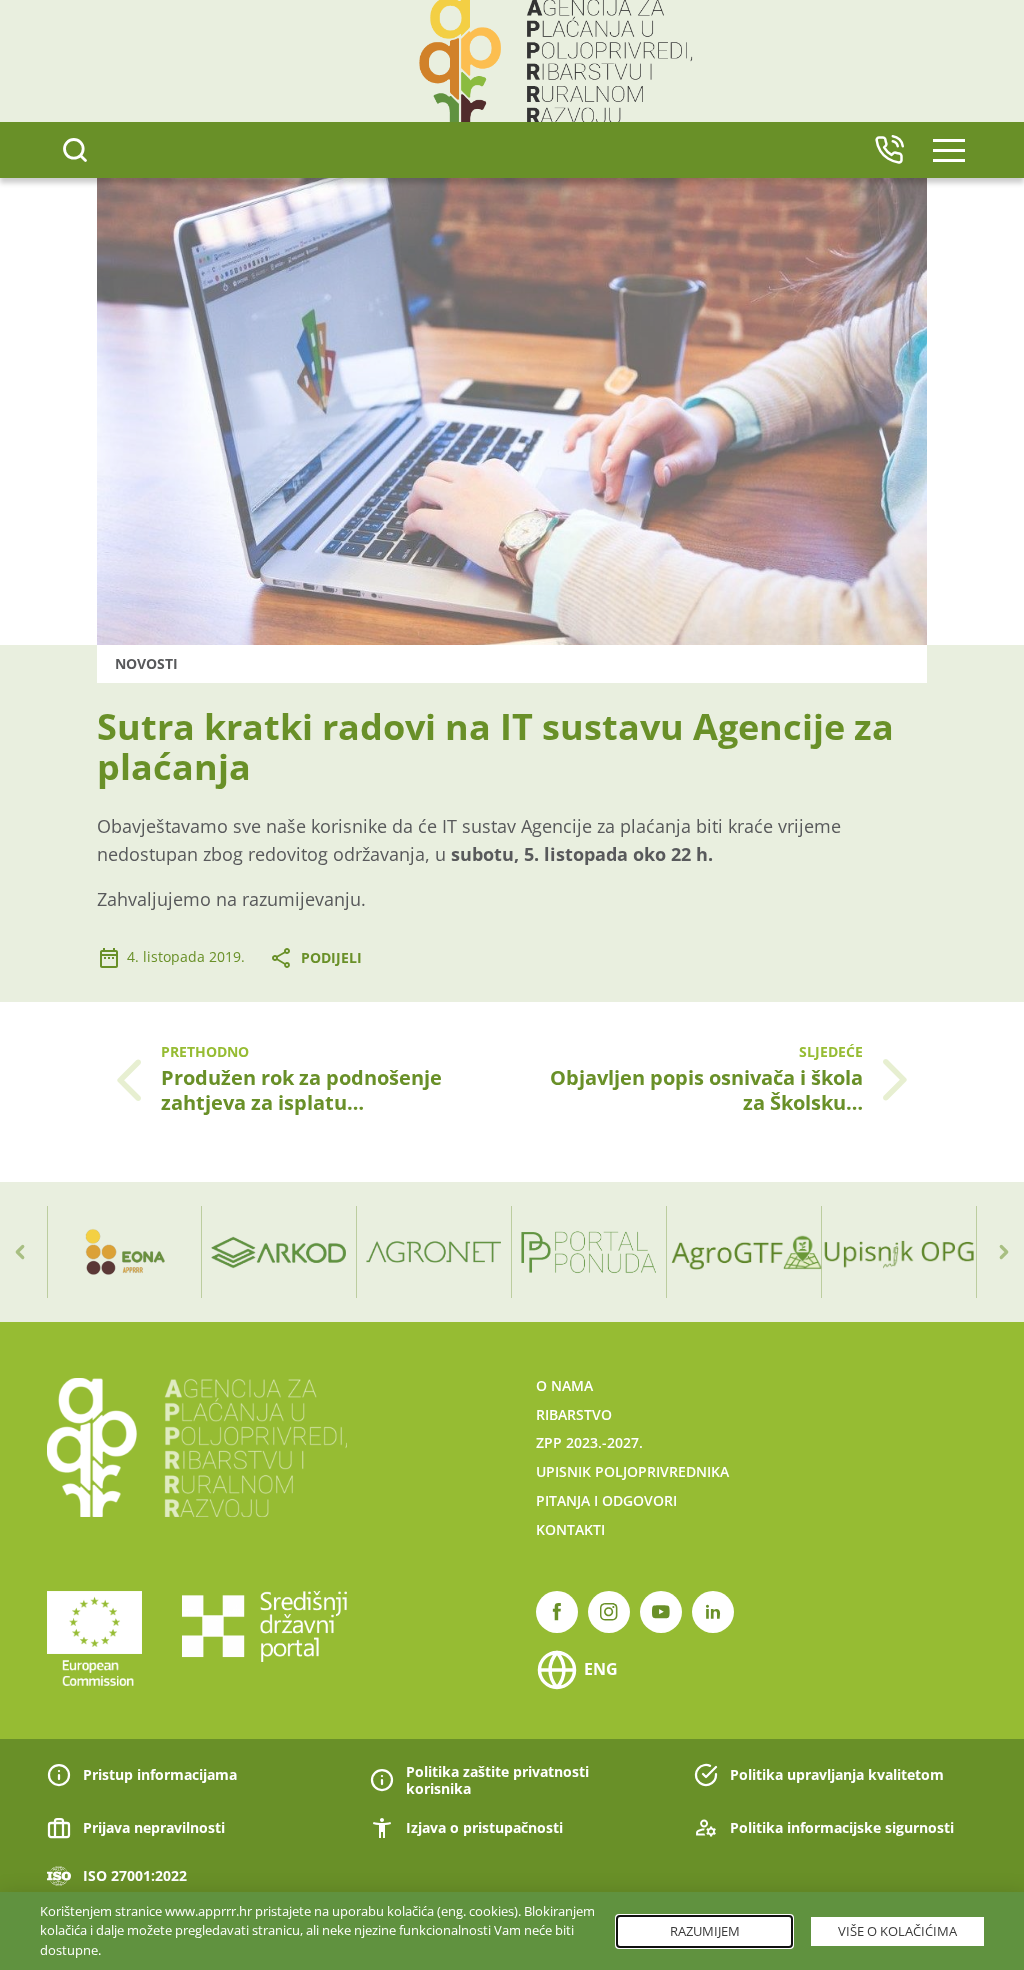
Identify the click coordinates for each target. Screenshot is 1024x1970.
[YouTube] (661, 1612)
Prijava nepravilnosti (154, 1827)
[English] (889, 150)
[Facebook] (557, 1612)
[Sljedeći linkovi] (1004, 1252)
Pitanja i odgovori (606, 1500)
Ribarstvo (574, 1414)
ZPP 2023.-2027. (589, 1442)
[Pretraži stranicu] (75, 150)
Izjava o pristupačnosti (484, 1827)
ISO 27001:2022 (135, 1875)
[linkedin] (713, 1612)
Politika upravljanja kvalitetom (837, 1774)
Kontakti (570, 1529)
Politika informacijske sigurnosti (842, 1827)
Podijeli (331, 957)
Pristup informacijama (160, 1774)
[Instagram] (609, 1612)
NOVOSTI (146, 663)
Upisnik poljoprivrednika (632, 1471)
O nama (564, 1385)
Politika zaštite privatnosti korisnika (497, 1780)
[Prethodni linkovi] (20, 1252)
